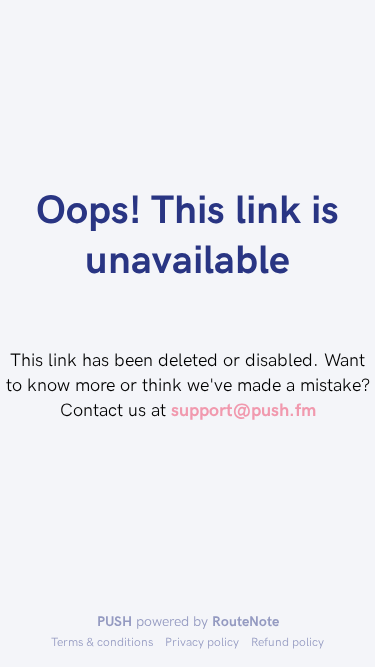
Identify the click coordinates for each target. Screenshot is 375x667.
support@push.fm (243, 408)
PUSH (114, 620)
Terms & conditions (102, 641)
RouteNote (245, 620)
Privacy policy (202, 641)
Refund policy (287, 641)
